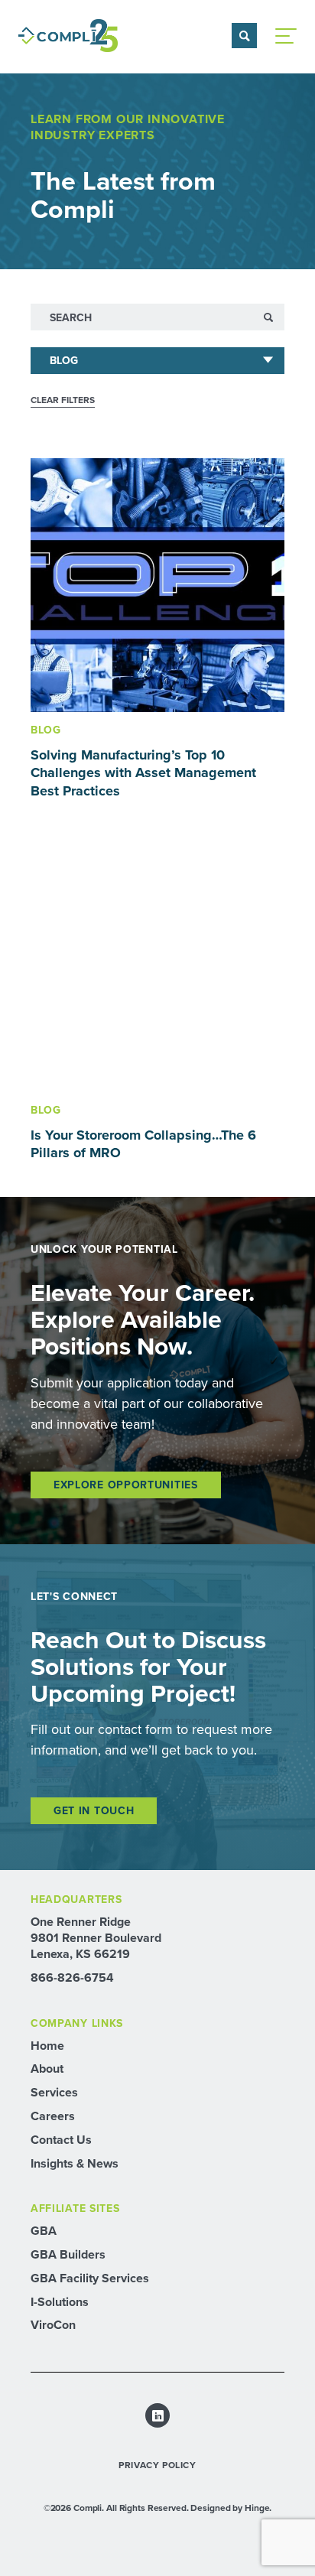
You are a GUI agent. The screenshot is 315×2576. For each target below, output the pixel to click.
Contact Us (61, 2140)
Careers (53, 2116)
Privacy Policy (157, 2465)
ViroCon (53, 2325)
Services (54, 2092)
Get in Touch (94, 1811)
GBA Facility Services (90, 2278)
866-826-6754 (72, 1978)
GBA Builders (68, 2254)
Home (47, 2046)
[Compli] (68, 36)
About (47, 2069)
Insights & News (75, 2163)
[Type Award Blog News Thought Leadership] (157, 361)
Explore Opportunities (126, 1485)
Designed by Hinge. (231, 2508)
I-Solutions (60, 2302)
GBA (44, 2231)
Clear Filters (63, 400)
